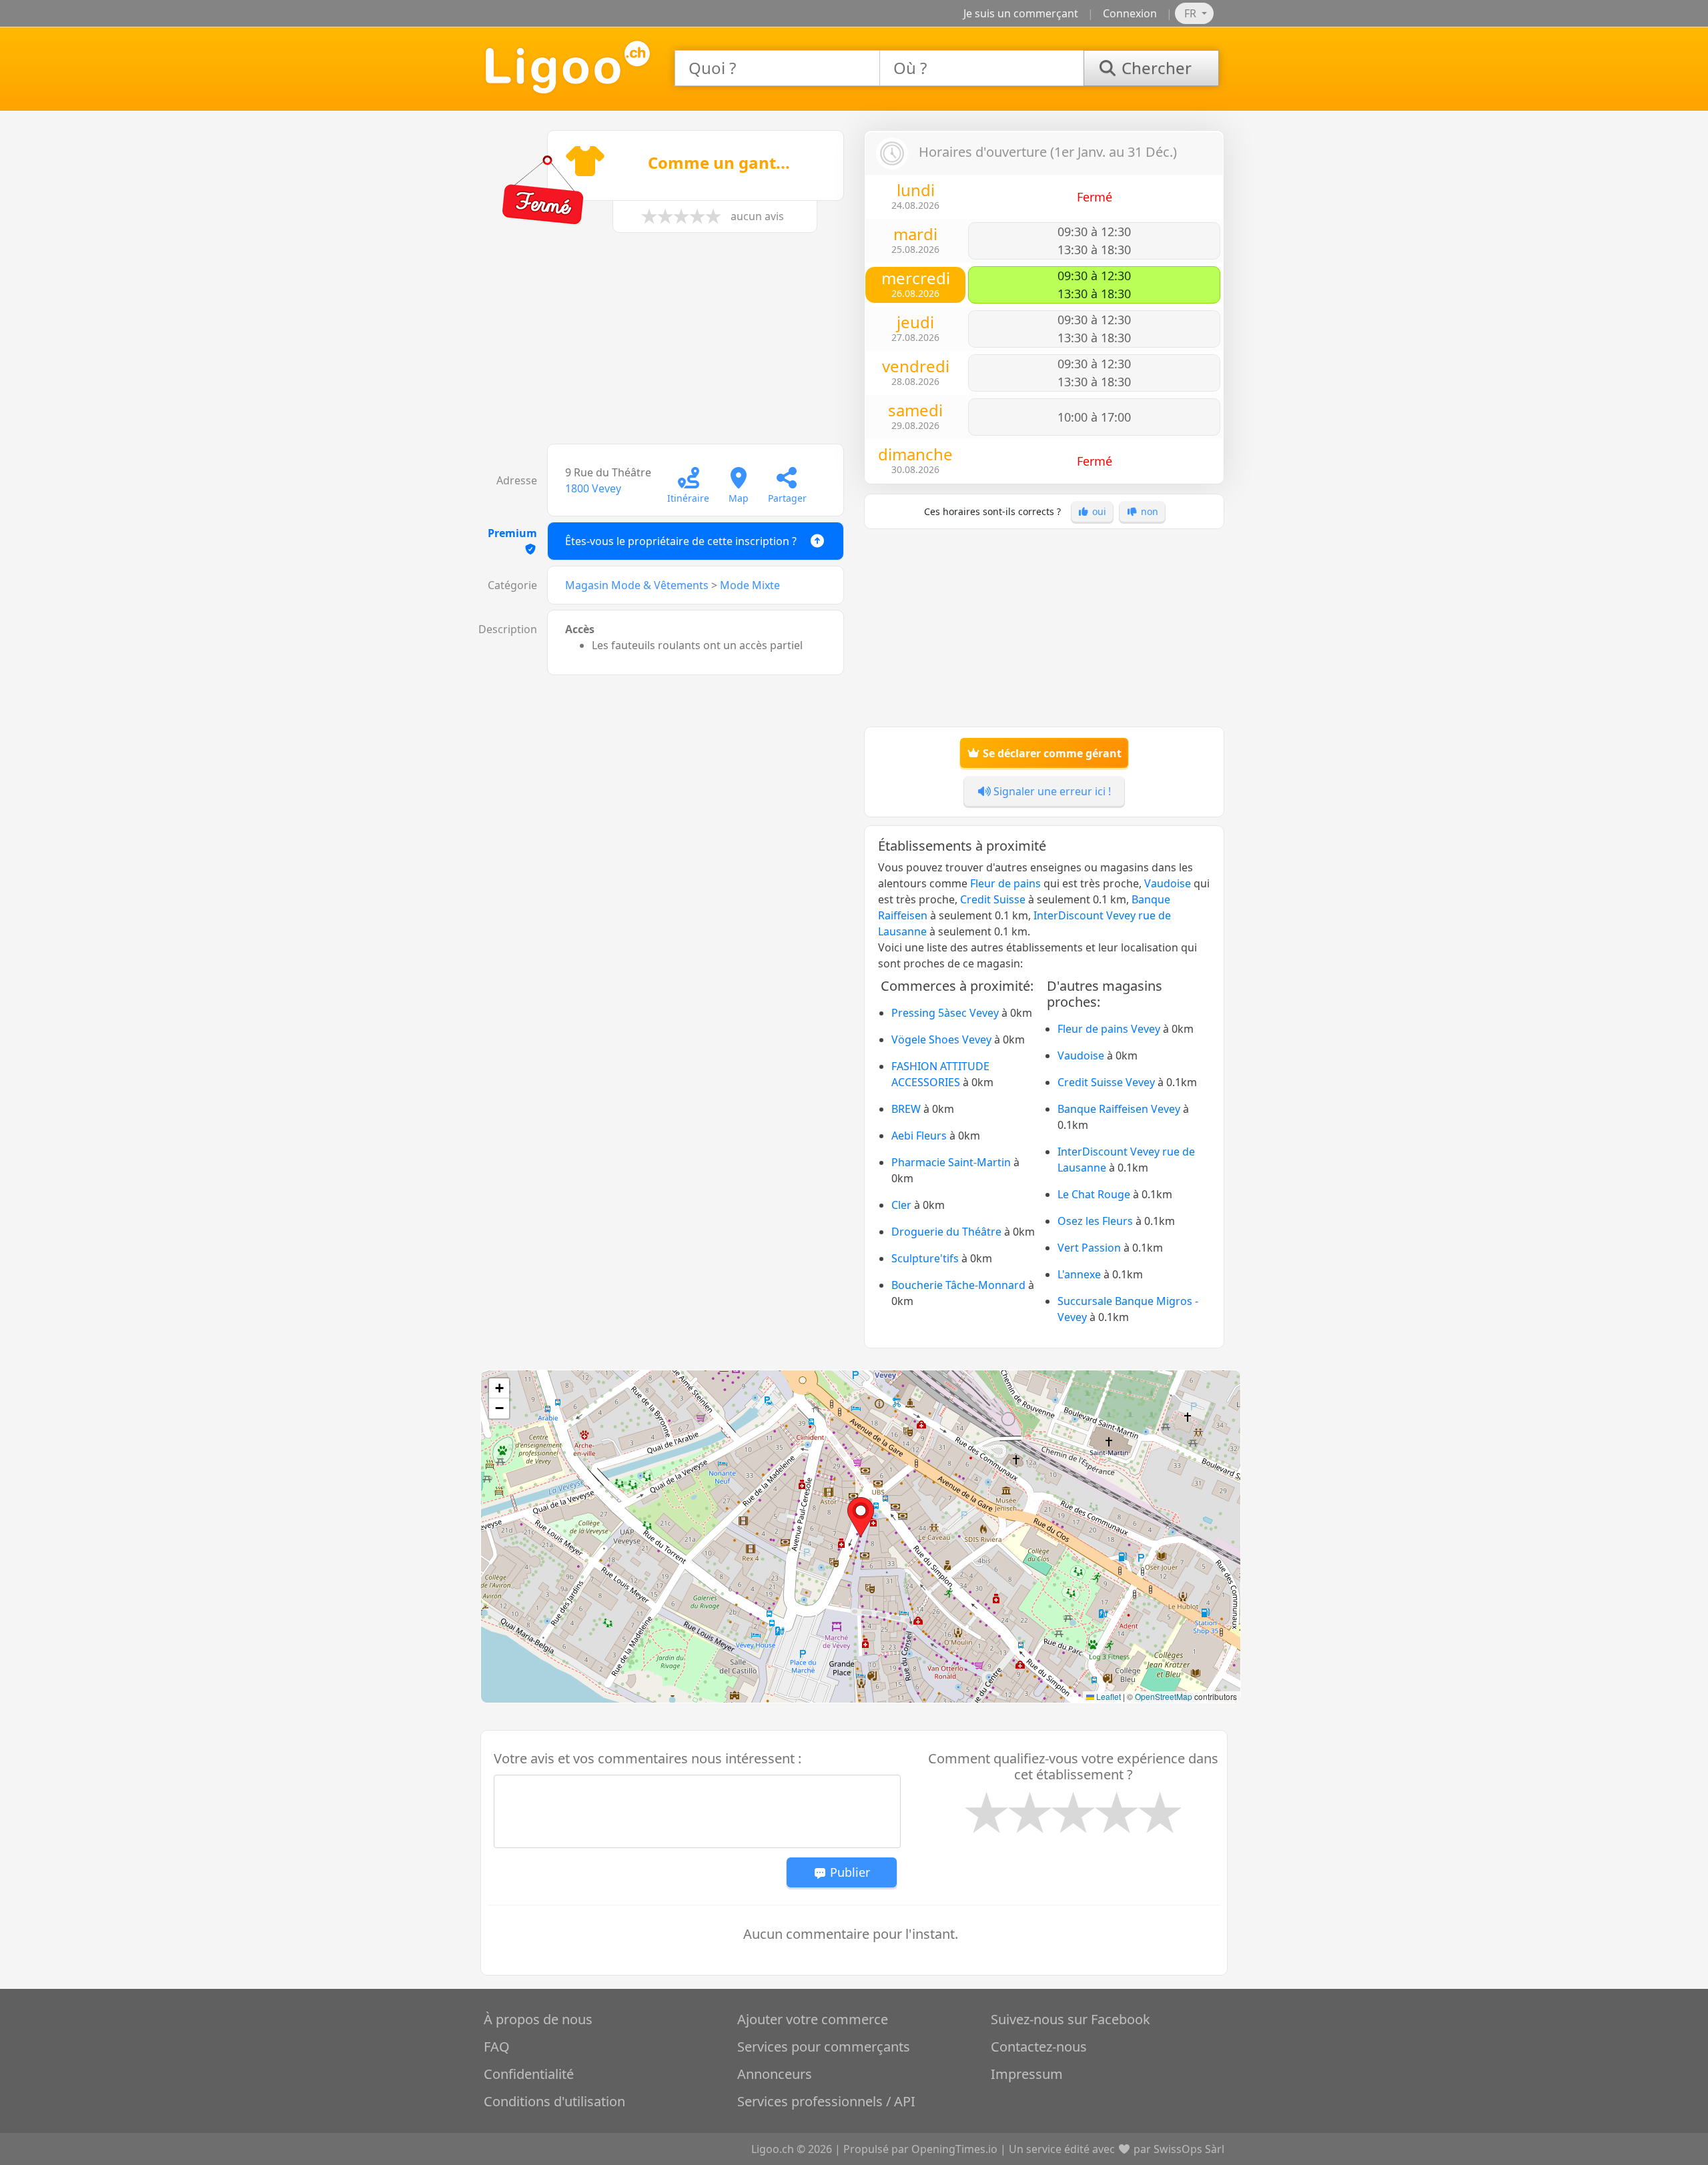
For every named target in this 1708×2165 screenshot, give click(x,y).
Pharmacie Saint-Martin (951, 1162)
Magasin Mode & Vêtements (637, 585)
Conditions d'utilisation (554, 2101)
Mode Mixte (750, 585)
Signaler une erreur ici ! (1051, 791)
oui (1098, 511)
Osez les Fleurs (1095, 1221)
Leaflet (1108, 1696)
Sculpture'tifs (925, 1258)
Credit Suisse (993, 899)
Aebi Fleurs (919, 1136)
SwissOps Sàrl (1189, 2149)
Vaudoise (1168, 883)
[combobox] (777, 68)
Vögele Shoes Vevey (941, 1039)
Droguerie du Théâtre (946, 1232)
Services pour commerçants (824, 2047)
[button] (861, 1517)
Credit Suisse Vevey (1106, 1082)
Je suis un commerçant (1021, 13)
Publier (848, 1872)
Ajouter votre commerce (813, 2019)
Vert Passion (1089, 1248)
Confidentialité (529, 2074)
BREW (906, 1109)
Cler (901, 1205)
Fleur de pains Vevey (1109, 1029)
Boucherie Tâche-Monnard (958, 1285)
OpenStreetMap (1164, 1696)
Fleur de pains (1005, 883)
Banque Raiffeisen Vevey (1119, 1109)
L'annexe (1079, 1274)
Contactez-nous (1039, 2047)
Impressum (1027, 2074)
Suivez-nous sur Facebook (1071, 2019)
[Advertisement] (664, 345)
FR (1192, 13)
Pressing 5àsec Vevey (945, 1013)
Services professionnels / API (826, 2101)
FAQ (497, 2047)
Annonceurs (775, 2074)
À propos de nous (538, 2019)
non (1148, 511)
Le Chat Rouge (1094, 1194)
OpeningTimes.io (954, 2149)
